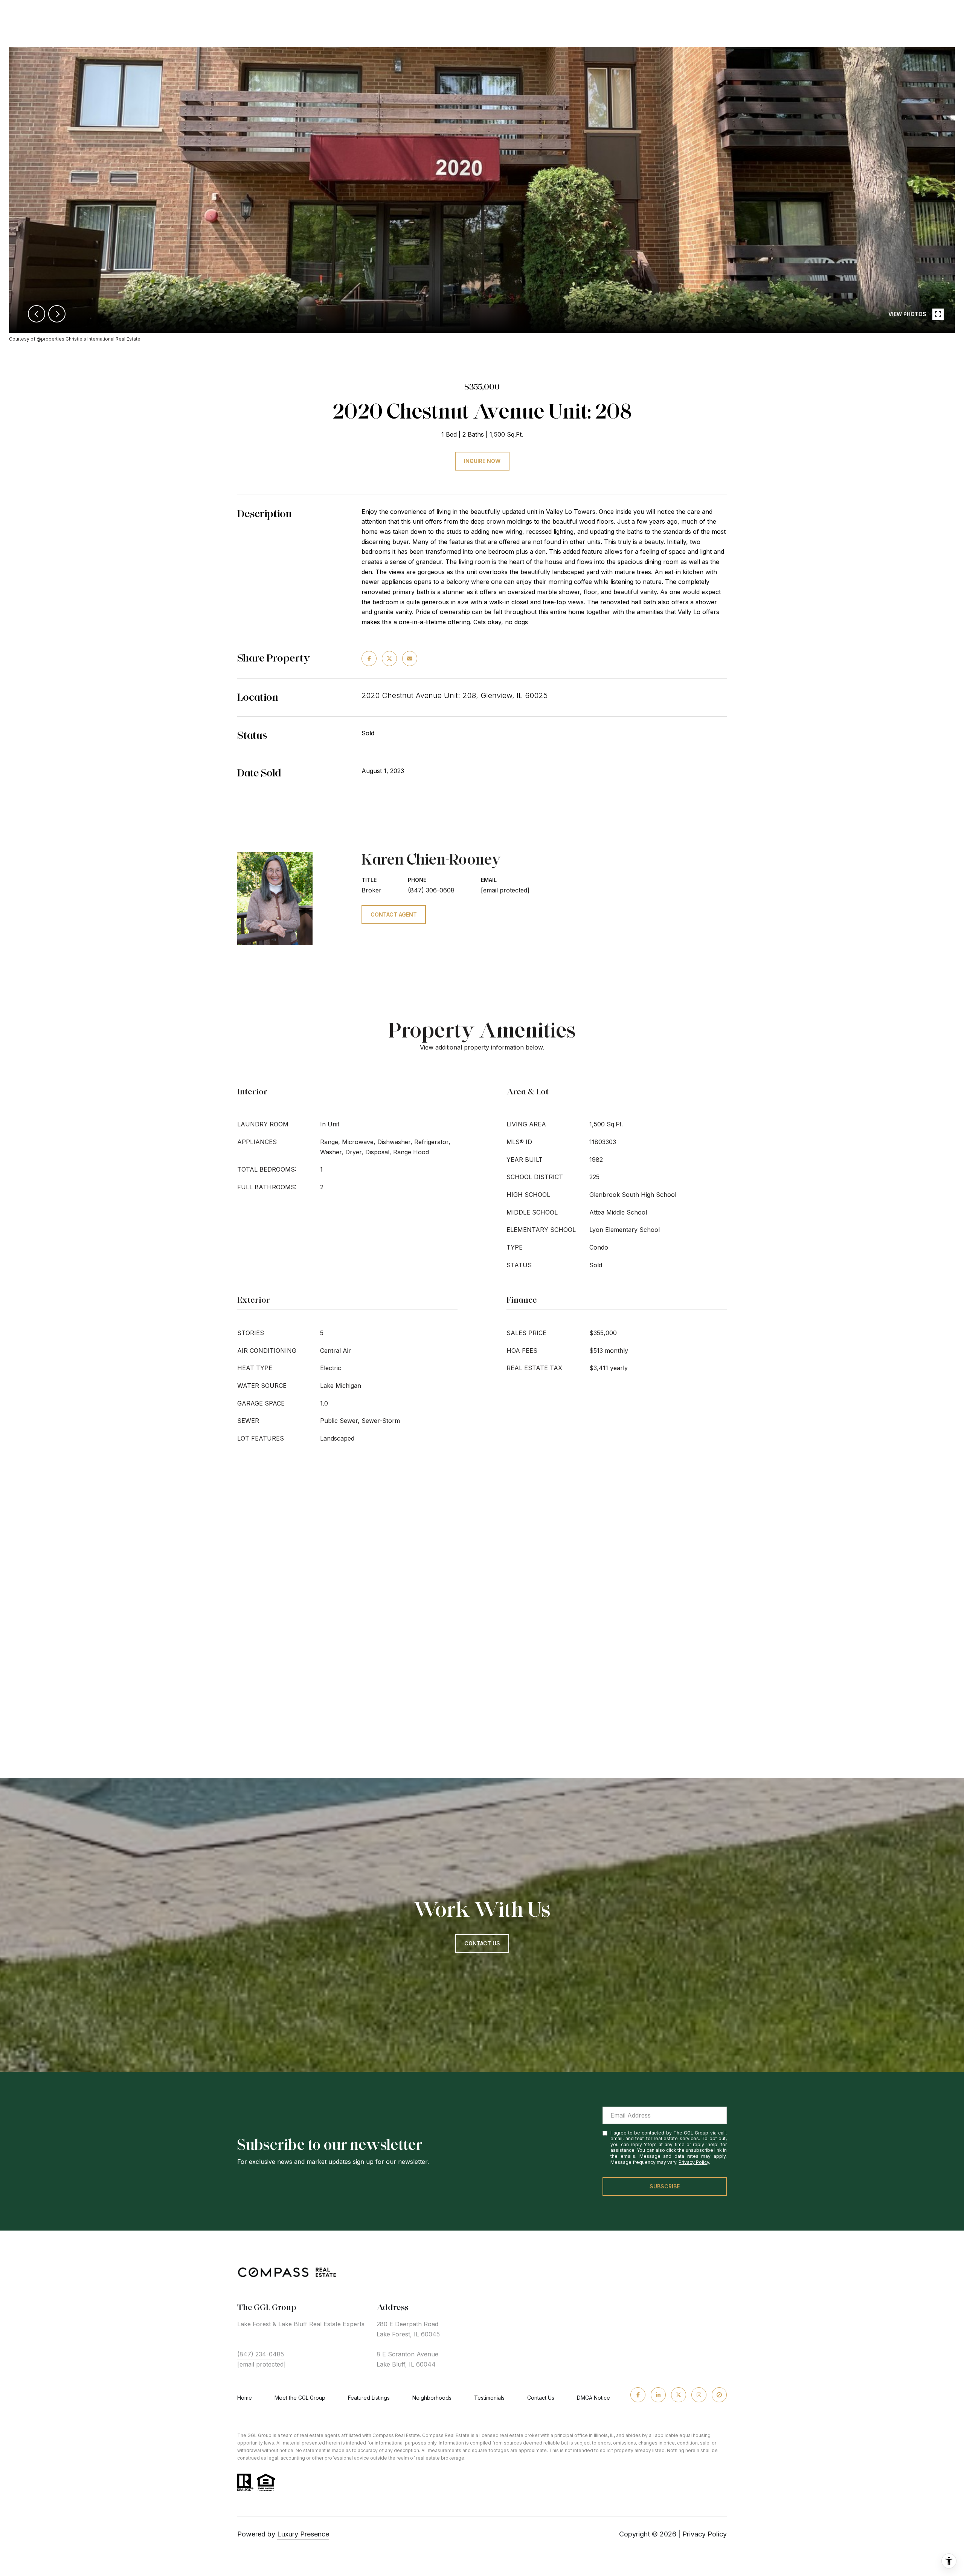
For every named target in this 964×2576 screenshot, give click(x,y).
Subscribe (665, 2186)
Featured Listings (369, 2398)
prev (37, 314)
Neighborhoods (432, 2398)
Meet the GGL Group (300, 2398)
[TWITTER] (679, 2395)
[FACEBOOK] (638, 2395)
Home (245, 2398)
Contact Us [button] (482, 1943)
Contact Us (541, 2398)
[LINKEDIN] (658, 2395)
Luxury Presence (303, 2534)
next (57, 314)
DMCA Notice (593, 2398)
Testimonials (489, 2398)
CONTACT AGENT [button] (394, 914)
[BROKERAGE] (719, 2395)
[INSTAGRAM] (699, 2395)
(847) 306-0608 (431, 890)
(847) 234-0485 (261, 2354)
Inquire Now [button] (482, 461)
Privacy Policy (694, 2162)
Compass (433, 2435)
